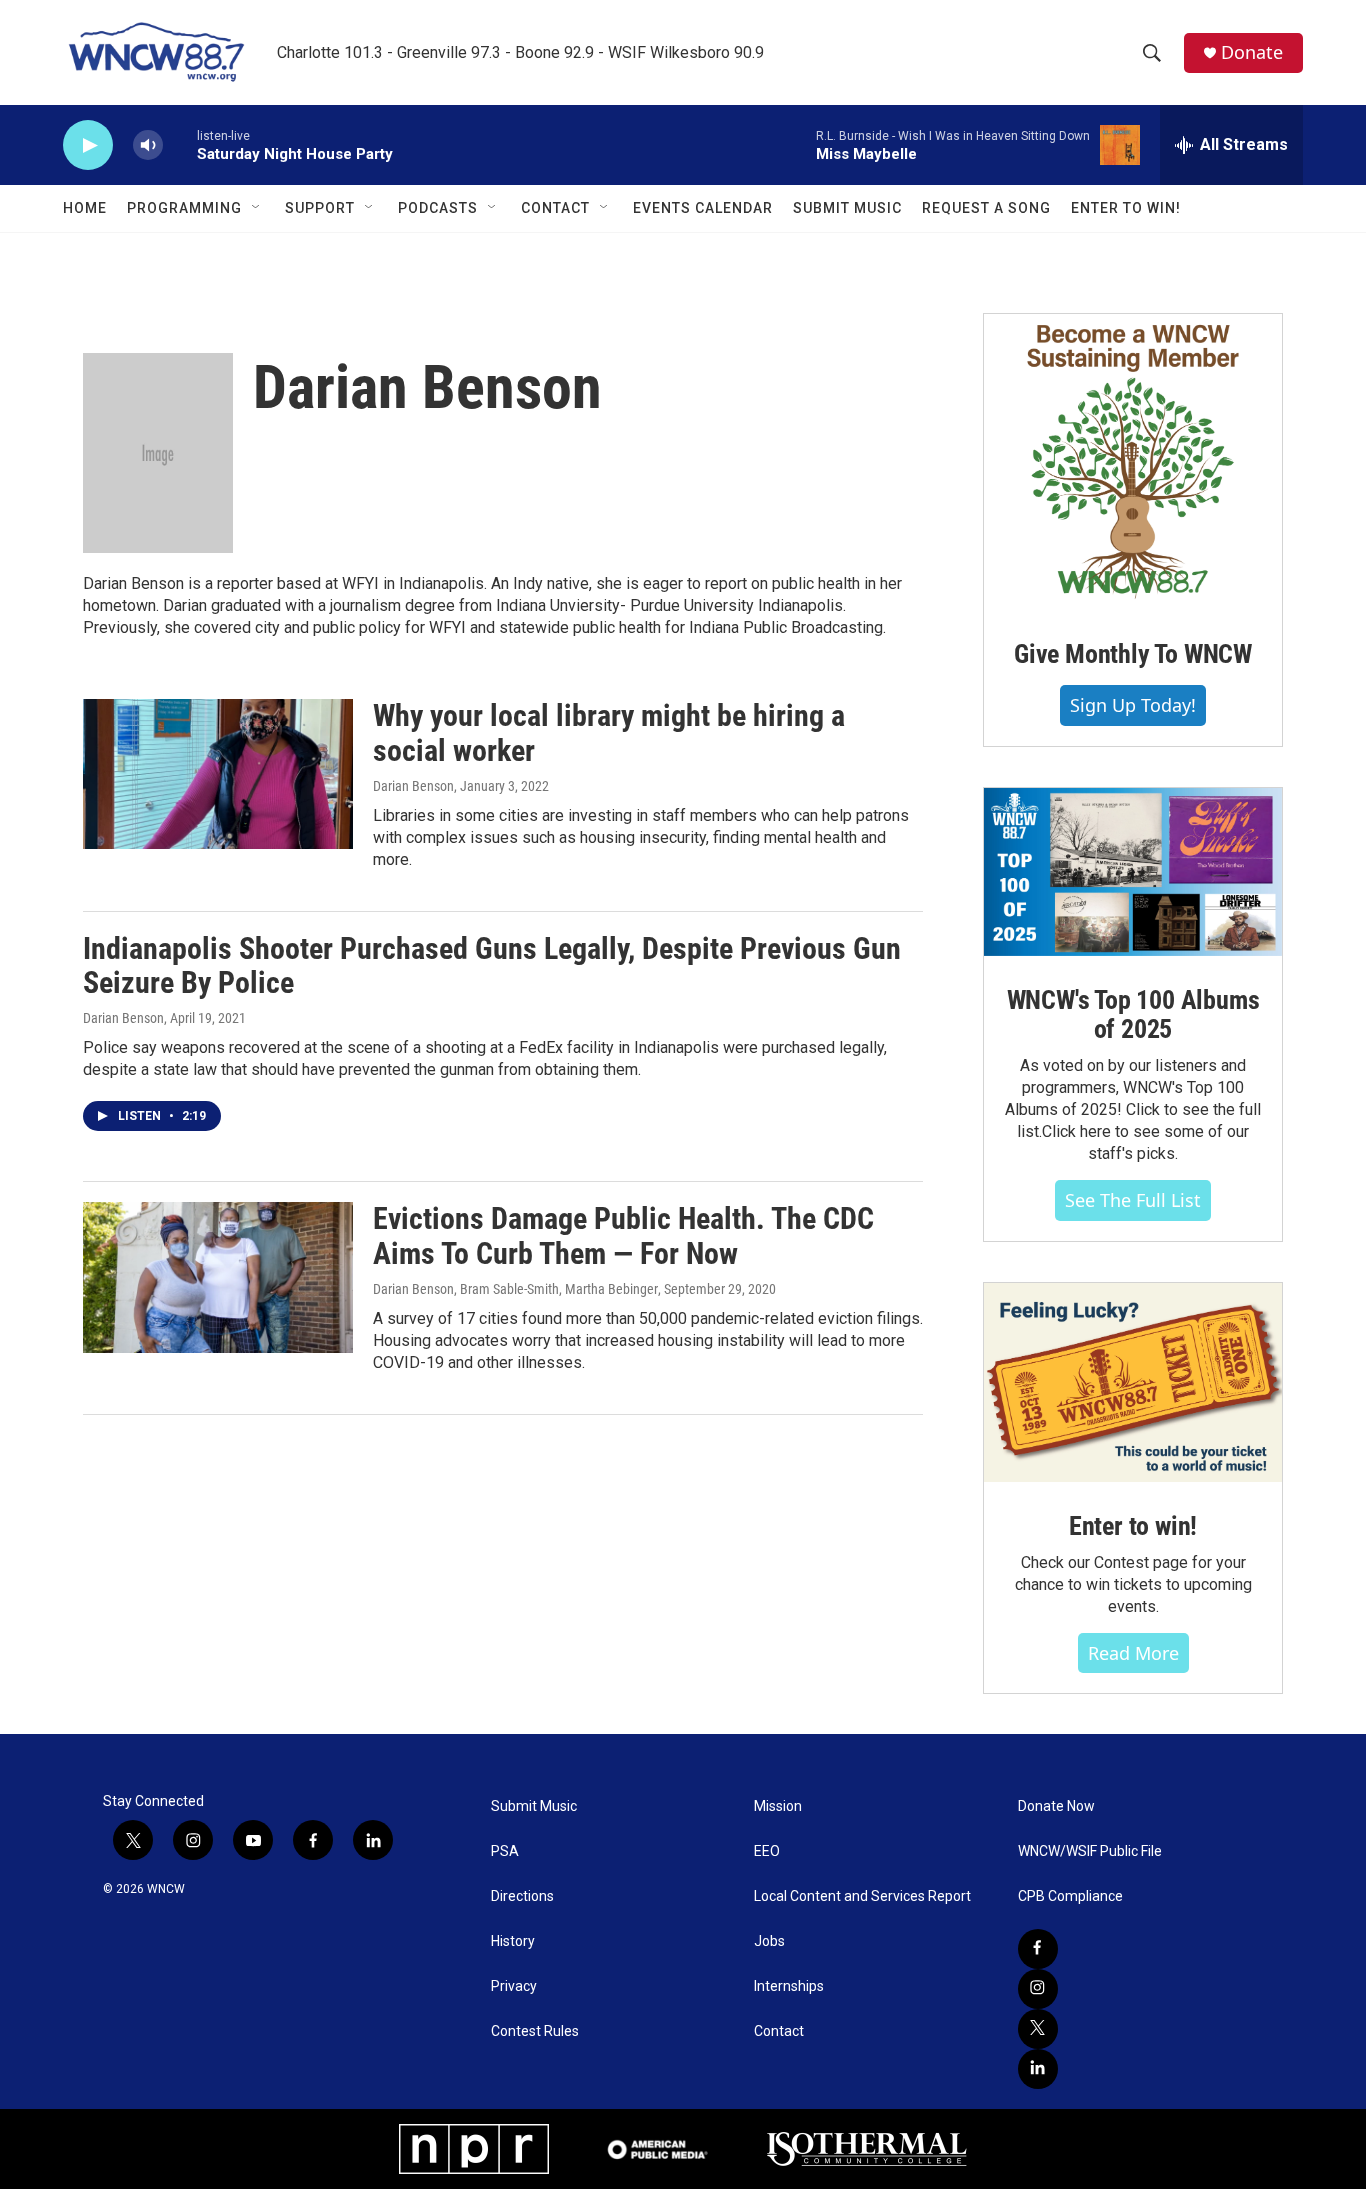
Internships (789, 1986)
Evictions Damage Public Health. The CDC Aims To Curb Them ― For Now (623, 1236)
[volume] (148, 145)
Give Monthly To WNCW (1133, 654)
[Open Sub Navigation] (257, 208)
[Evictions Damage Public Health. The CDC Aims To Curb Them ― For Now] (218, 1277)
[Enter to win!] (1133, 1382)
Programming (184, 208)
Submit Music (847, 208)
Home (85, 208)
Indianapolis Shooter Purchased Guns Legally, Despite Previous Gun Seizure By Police (492, 966)
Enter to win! (1133, 1526)
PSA (505, 1851)
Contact (555, 208)
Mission (778, 1806)
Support (320, 208)
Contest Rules (535, 2031)
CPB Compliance (1070, 1896)
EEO (767, 1851)
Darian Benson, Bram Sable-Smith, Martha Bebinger (515, 1289)
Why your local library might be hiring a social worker (609, 733)
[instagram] (1038, 1989)
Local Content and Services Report (862, 1896)
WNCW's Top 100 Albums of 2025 (1133, 1015)
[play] (88, 145)
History (513, 1941)
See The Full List (1133, 1200)
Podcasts (438, 208)
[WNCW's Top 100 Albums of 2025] (1133, 872)
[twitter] (1038, 2029)
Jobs (769, 1941)
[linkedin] (1038, 2069)
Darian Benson (413, 786)
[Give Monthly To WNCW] (1133, 462)
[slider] (180, 144)
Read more (1133, 1653)
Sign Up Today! (1133, 705)
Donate (1252, 52)
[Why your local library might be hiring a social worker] (218, 774)
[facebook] (1038, 1949)
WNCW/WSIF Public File (1090, 1851)
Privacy (514, 1986)
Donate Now (1056, 1806)
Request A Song (986, 208)
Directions (522, 1896)
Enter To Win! (1126, 208)
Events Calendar (703, 208)
